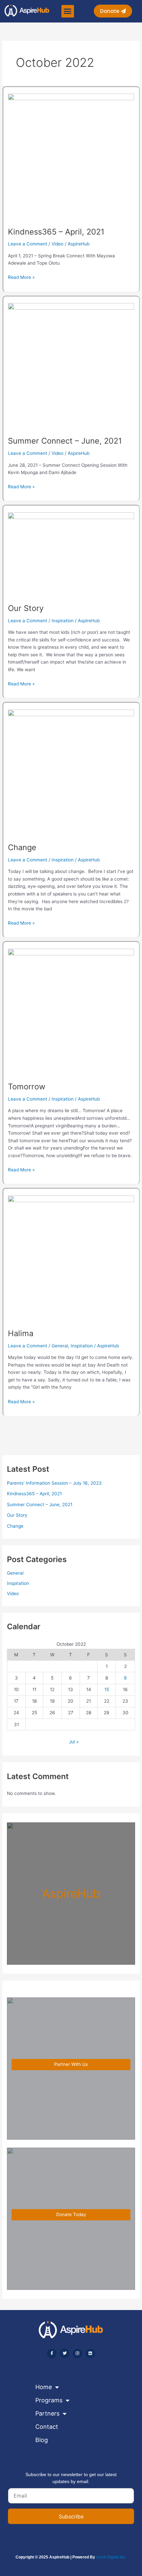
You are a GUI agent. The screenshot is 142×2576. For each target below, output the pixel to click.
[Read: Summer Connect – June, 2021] (71, 366)
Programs (49, 2400)
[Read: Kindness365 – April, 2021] (71, 156)
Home (44, 2387)
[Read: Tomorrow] (71, 1012)
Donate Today (71, 2214)
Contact (47, 2427)
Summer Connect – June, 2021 (65, 441)
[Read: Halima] (71, 1258)
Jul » (74, 1742)
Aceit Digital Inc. (111, 2557)
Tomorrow (27, 1087)
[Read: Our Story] (71, 554)
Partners (47, 2413)
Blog (42, 2440)
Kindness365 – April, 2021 (56, 232)
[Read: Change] (71, 772)
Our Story (26, 608)
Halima (21, 1333)
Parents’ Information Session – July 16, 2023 (54, 1483)
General (60, 1346)
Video (57, 244)
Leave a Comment (28, 244)
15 (107, 1689)
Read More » (21, 277)
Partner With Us (71, 2064)
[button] (68, 11)
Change (22, 847)
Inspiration (63, 621)
